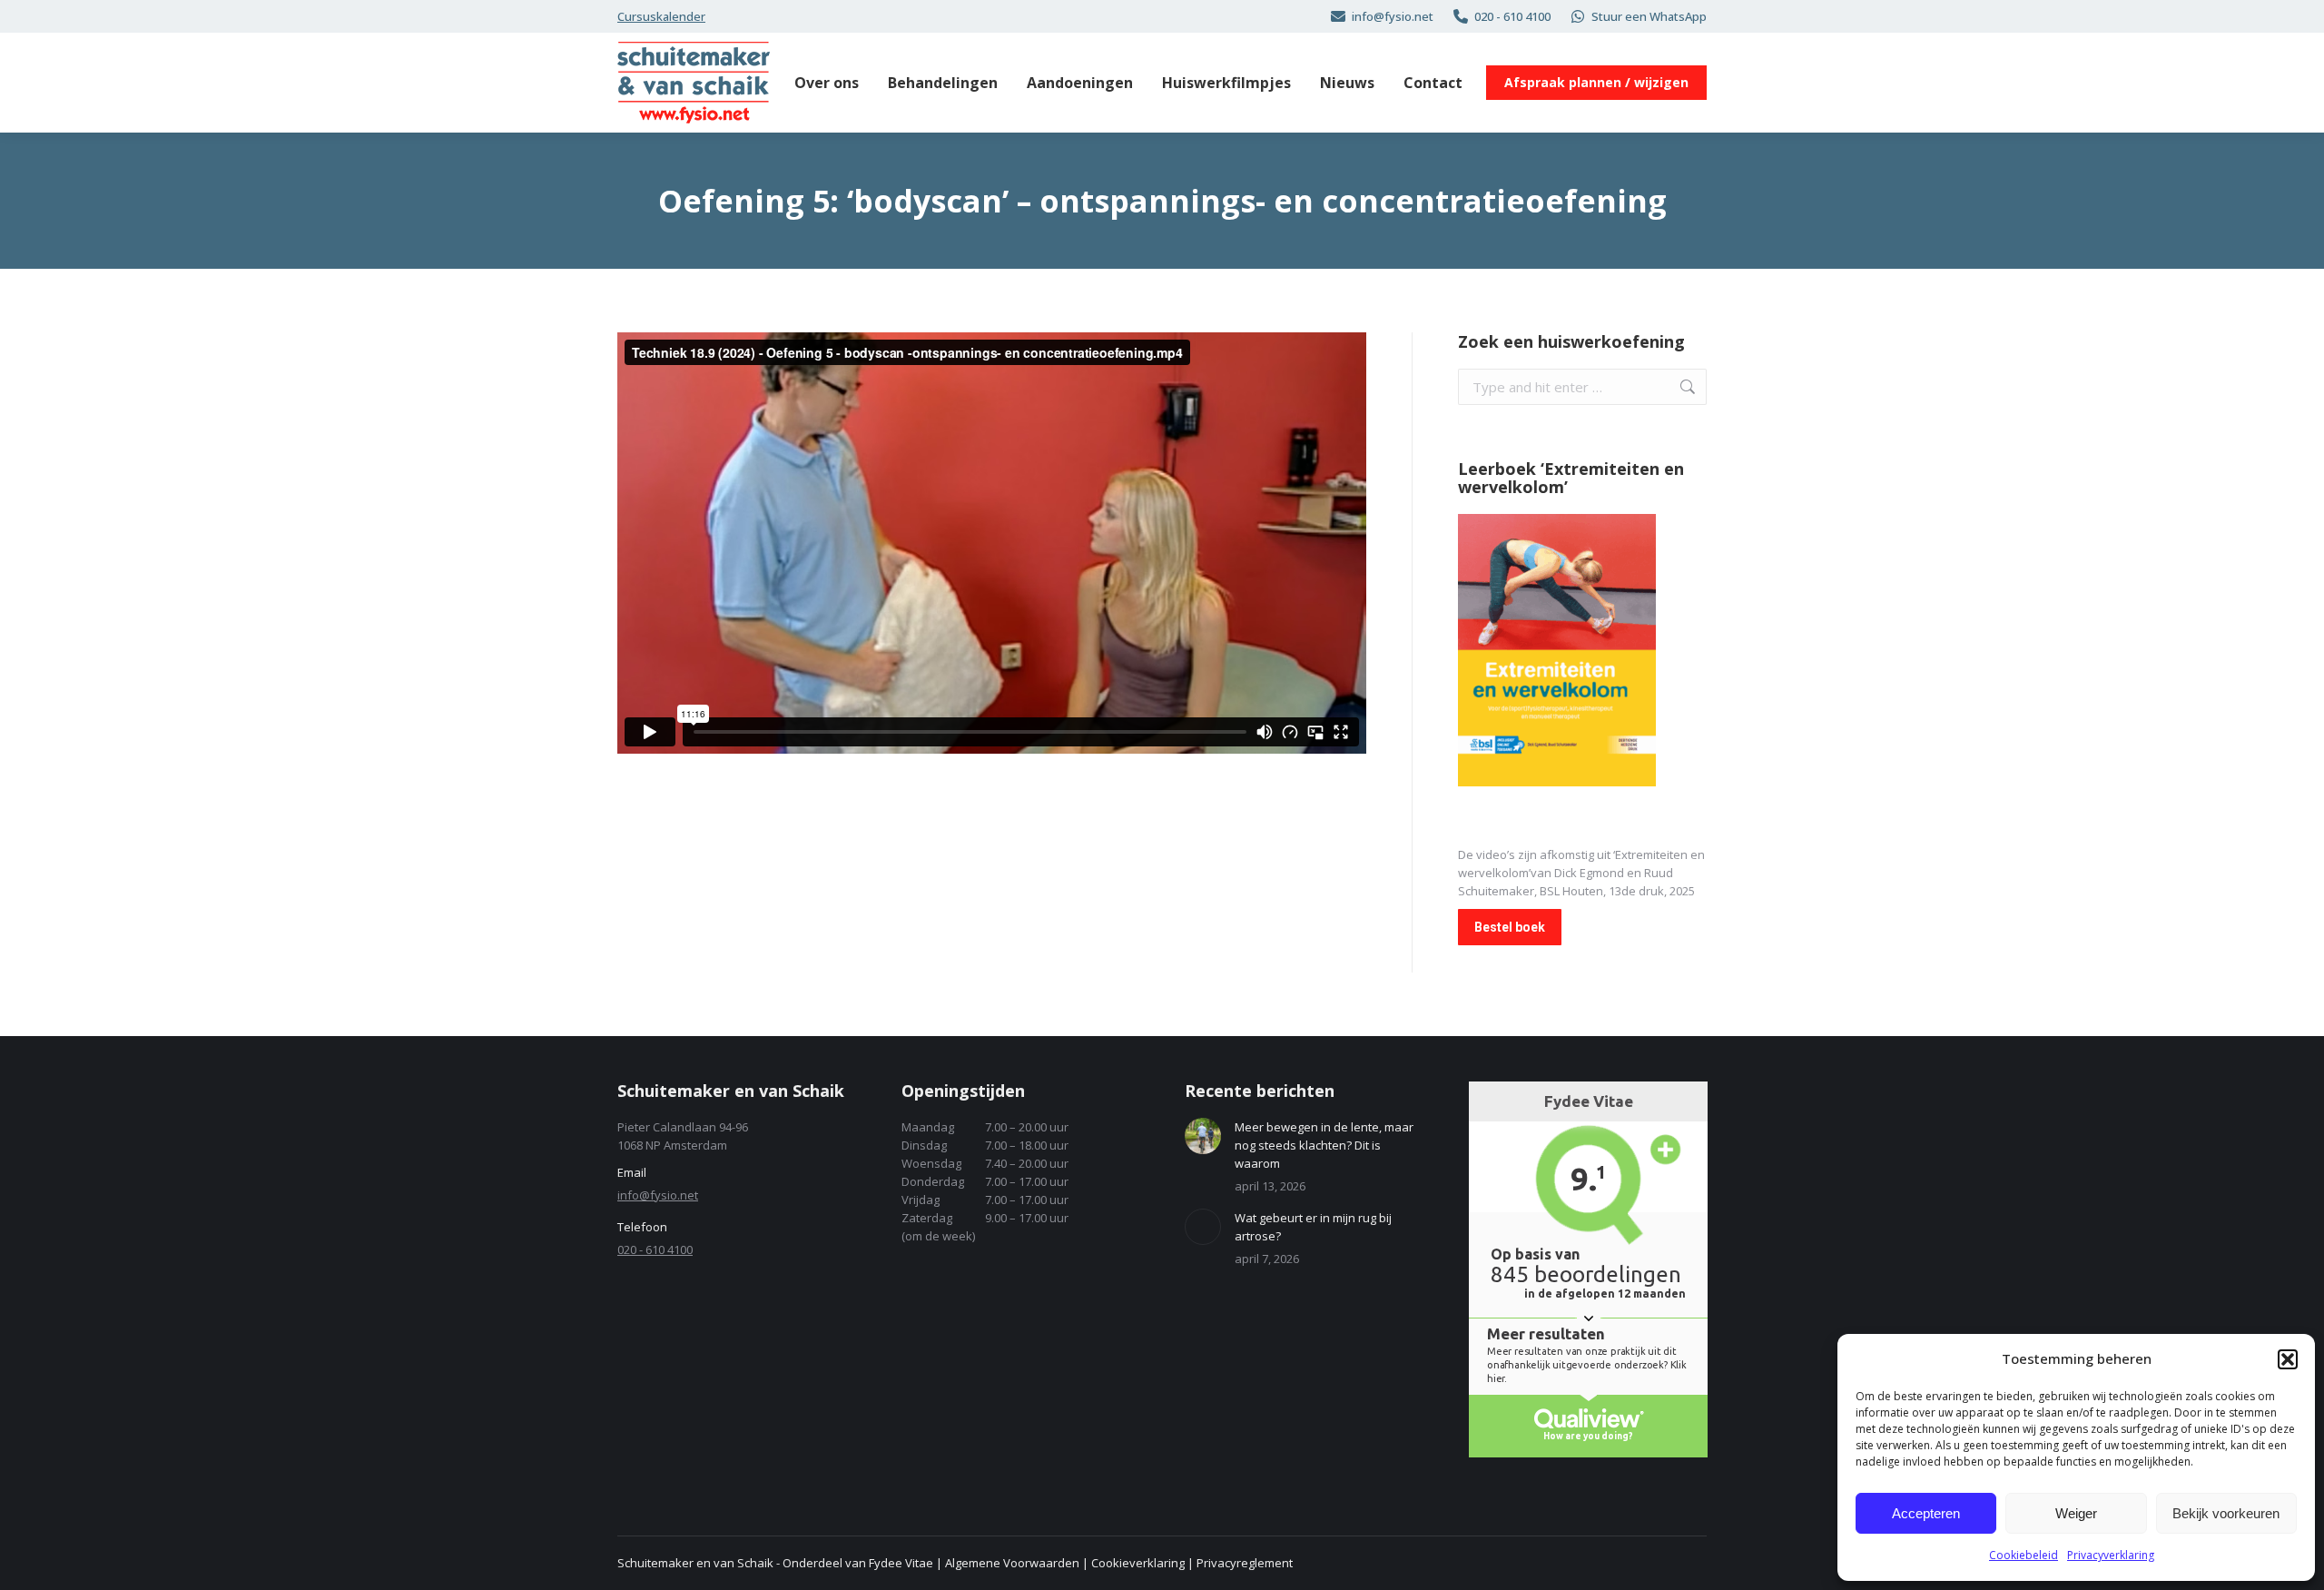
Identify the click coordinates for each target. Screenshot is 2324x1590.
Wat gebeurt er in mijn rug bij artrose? (1313, 1227)
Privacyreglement (1245, 1563)
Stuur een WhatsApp (1649, 16)
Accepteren (1926, 1513)
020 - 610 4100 (1512, 16)
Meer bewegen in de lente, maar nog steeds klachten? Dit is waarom (1324, 1145)
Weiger (2076, 1513)
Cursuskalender (661, 16)
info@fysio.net (1393, 16)
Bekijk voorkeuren (2226, 1513)
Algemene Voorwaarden (1012, 1563)
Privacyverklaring (2111, 1555)
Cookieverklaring (1138, 1563)
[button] (2288, 1359)
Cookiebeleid (2024, 1555)
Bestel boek (1510, 927)
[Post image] (1203, 1136)
